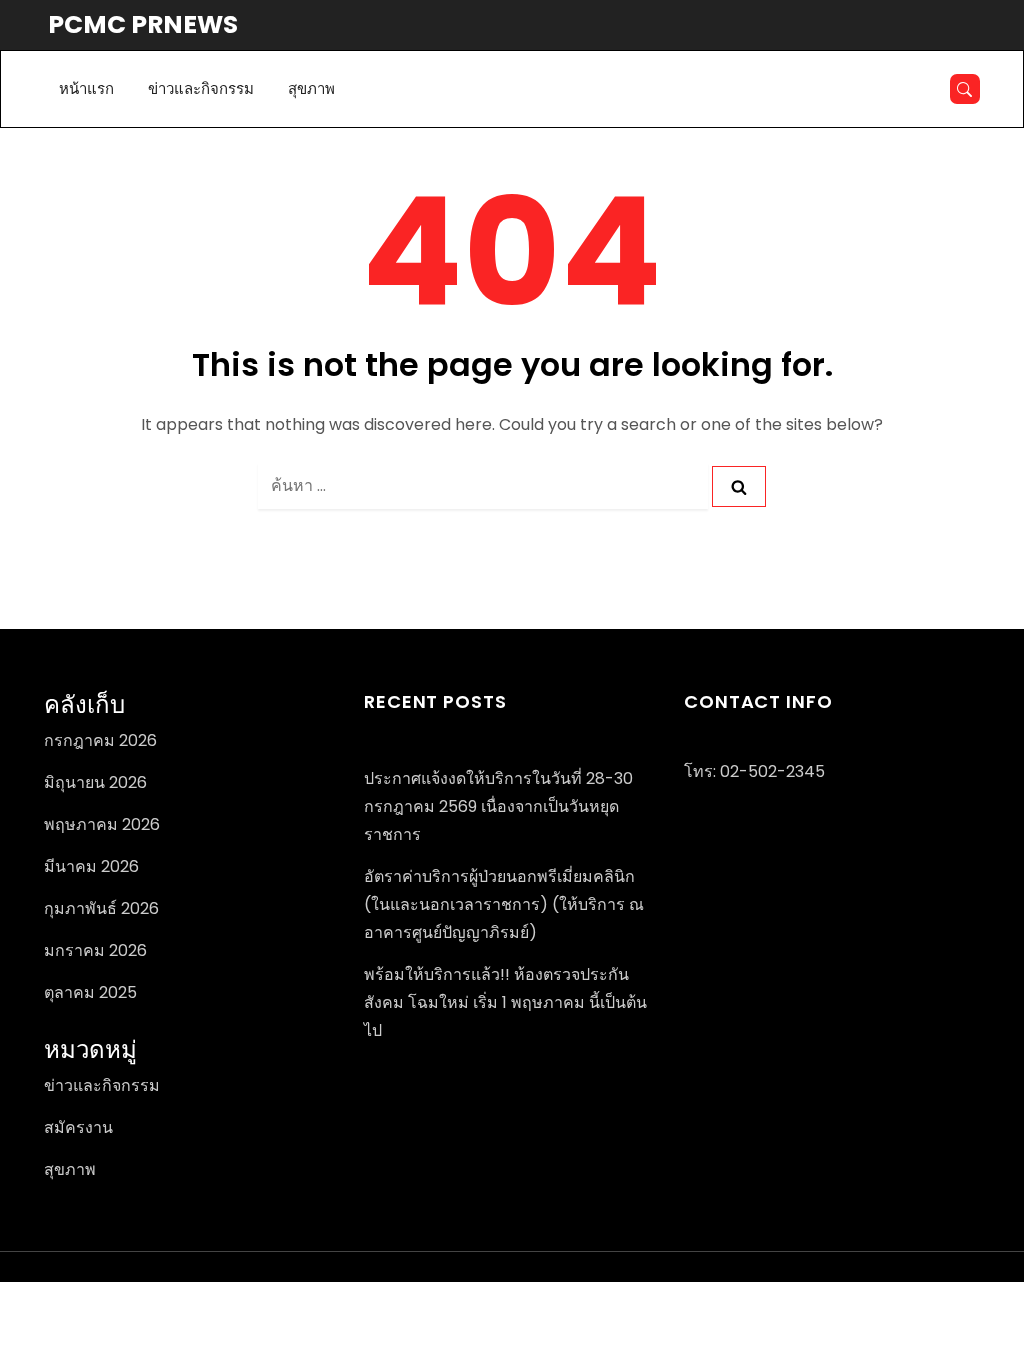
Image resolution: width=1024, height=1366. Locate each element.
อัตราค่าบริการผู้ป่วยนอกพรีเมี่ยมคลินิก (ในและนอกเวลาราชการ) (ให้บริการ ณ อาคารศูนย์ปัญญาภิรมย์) (504, 904)
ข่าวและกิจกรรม (201, 88)
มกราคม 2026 (95, 950)
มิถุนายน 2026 (95, 782)
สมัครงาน (78, 1127)
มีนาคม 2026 (91, 866)
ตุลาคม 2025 (90, 992)
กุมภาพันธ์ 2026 (101, 908)
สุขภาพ (311, 88)
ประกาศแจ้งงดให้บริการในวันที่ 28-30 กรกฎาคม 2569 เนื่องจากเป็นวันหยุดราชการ (498, 806)
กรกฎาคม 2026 (100, 740)
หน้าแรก (86, 88)
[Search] (739, 486)
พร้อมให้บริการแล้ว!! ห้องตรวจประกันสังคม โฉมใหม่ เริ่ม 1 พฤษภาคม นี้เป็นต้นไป (505, 1002)
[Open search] (965, 89)
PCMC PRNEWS (143, 24)
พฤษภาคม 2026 (102, 824)
